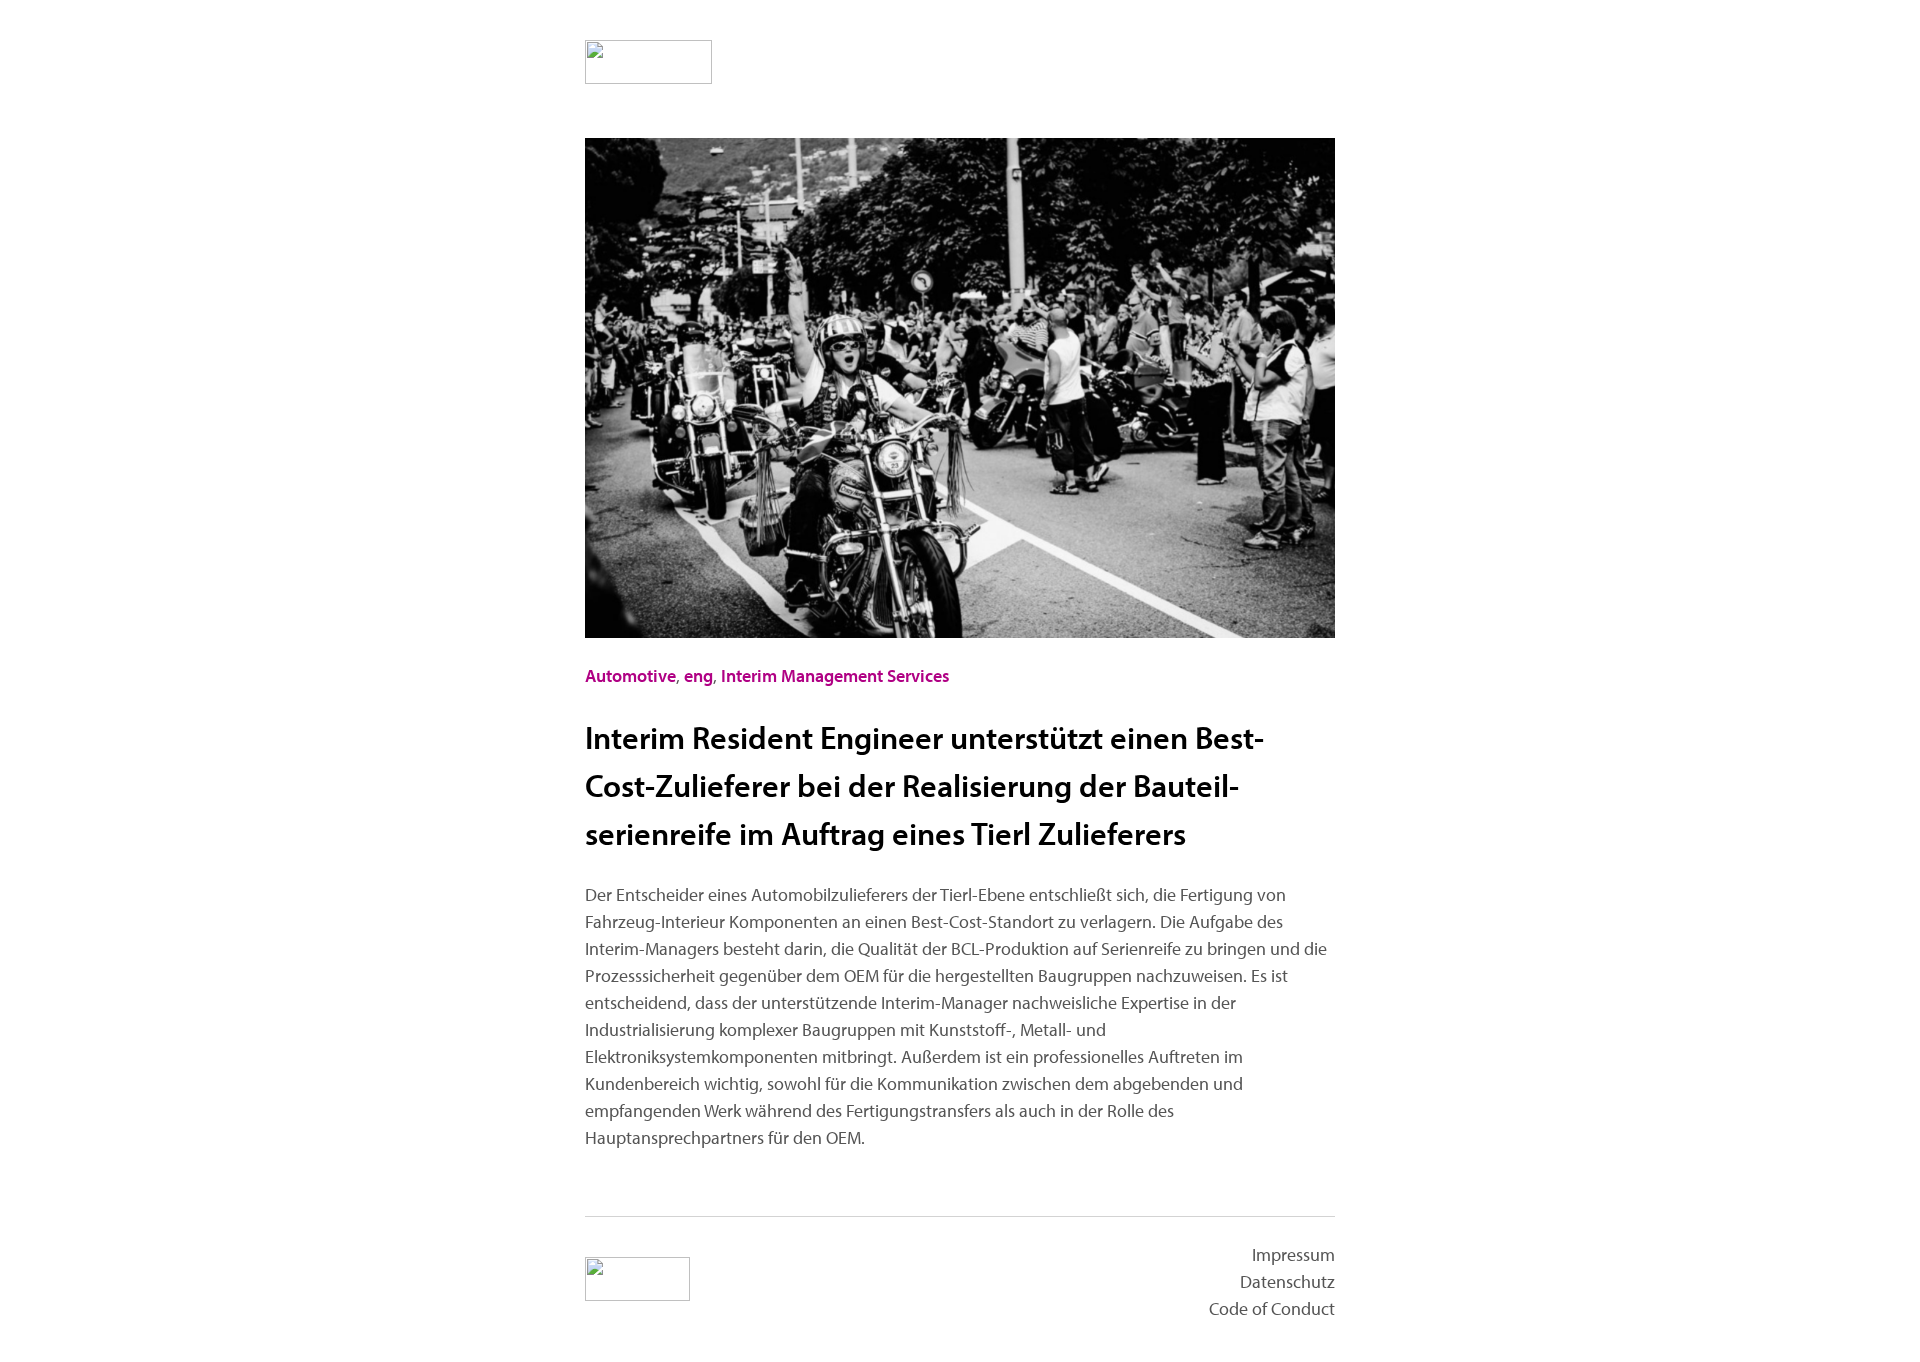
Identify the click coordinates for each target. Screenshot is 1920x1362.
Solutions (1168, 64)
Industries (933, 64)
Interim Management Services (835, 675)
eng (698, 675)
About (1288, 64)
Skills (1051, 64)
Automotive (630, 675)
